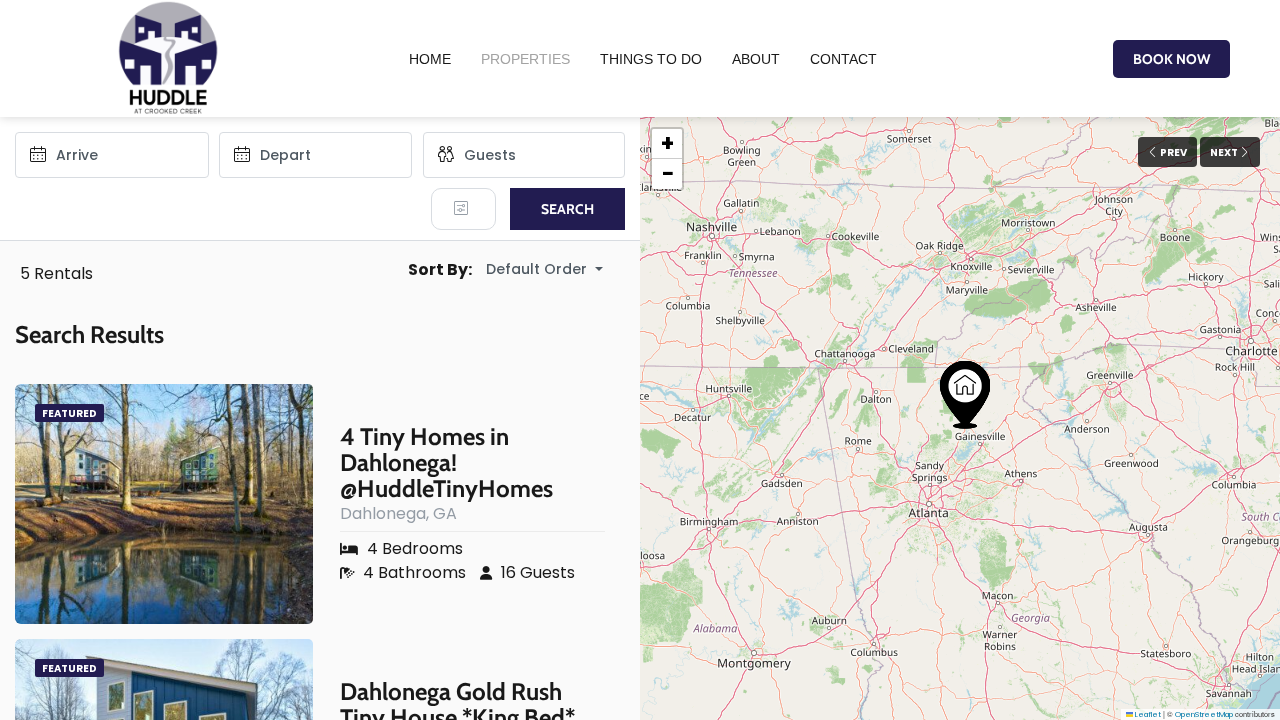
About (756, 59)
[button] (965, 395)
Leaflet (1147, 714)
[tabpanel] (163, 504)
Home (430, 59)
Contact (843, 59)
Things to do (651, 59)
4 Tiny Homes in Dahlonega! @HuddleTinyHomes (446, 463)
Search (567, 209)
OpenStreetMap (1204, 714)
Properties (525, 59)
